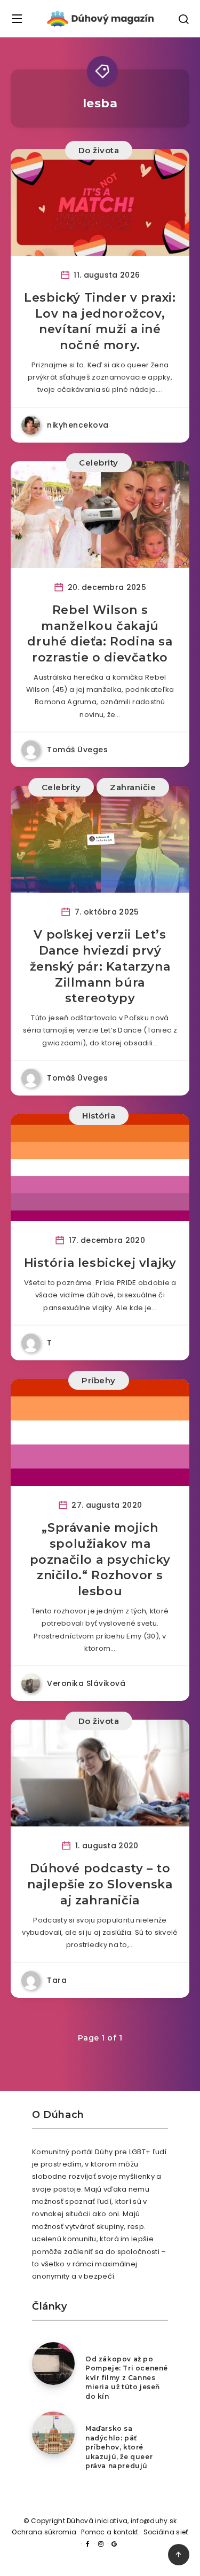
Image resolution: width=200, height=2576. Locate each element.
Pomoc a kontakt (110, 2532)
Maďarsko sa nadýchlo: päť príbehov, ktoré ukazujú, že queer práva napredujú (119, 2447)
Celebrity (99, 463)
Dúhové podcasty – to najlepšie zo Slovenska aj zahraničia (100, 1884)
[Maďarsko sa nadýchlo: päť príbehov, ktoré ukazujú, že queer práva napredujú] (53, 2433)
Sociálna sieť (166, 2532)
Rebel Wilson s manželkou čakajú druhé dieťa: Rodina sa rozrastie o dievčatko (100, 634)
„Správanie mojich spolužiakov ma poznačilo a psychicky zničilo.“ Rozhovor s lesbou (100, 1559)
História (99, 1116)
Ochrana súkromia (44, 2532)
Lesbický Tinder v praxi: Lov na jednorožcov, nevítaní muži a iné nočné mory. (100, 321)
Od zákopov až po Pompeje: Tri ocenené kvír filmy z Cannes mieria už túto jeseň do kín (127, 2378)
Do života (99, 150)
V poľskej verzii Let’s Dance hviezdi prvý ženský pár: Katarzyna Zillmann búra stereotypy (100, 966)
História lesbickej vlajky (100, 1263)
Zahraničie (133, 787)
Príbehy (99, 1380)
